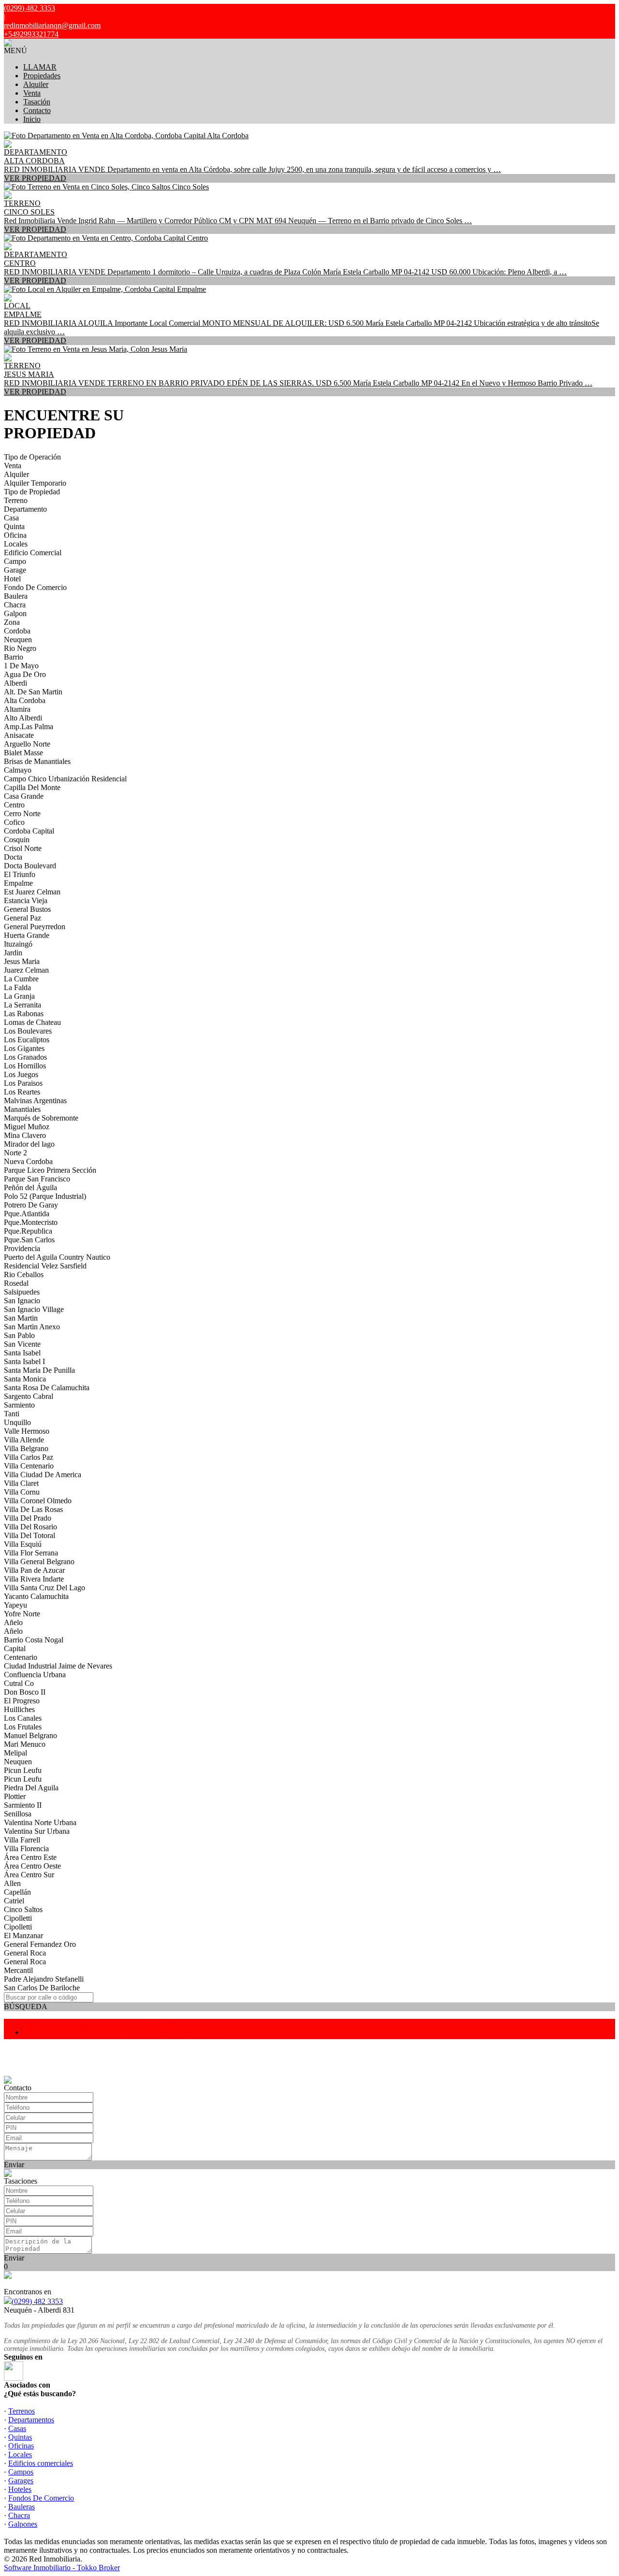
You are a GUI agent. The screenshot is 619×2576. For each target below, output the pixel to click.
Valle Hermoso (27, 1431)
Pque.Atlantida (27, 1214)
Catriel (14, 1901)
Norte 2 (15, 1153)
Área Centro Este (30, 1857)
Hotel (12, 579)
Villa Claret (21, 1483)
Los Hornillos (25, 1066)
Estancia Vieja (26, 900)
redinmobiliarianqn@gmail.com (52, 25)
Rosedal (16, 1283)
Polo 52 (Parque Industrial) (45, 1196)
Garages (21, 2481)
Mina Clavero (25, 1135)
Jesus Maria (22, 961)
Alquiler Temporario (35, 483)
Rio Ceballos (24, 1274)
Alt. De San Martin (33, 692)
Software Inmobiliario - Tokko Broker (62, 2568)
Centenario (21, 1657)
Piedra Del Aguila (31, 1788)
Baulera (16, 596)
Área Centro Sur (29, 1875)
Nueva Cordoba (28, 1161)
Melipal (15, 1753)
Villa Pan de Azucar (34, 1570)
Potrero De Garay (31, 1205)
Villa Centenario (29, 1466)
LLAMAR (40, 67)
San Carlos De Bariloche (42, 1988)
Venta (32, 93)
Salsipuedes (22, 1292)
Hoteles (20, 2489)
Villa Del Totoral (29, 1535)
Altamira (17, 709)
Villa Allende (24, 1440)
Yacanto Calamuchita (36, 1596)
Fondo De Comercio (35, 587)
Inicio (32, 119)
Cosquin (17, 840)
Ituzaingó (18, 944)
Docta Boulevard (30, 866)
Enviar (14, 2165)
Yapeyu (15, 1605)
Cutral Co (19, 1683)
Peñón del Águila (30, 1187)
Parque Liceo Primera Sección (50, 1170)
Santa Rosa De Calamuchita (47, 1388)
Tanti (12, 1414)
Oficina (15, 535)
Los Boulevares (28, 1031)
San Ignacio (22, 1301)
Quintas (20, 2437)
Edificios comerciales (41, 2463)
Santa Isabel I (24, 1361)
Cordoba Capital (29, 831)
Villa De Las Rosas (33, 1509)
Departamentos (31, 2420)
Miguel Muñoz (27, 1127)
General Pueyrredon (35, 927)
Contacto (37, 110)
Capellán (17, 1892)
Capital (15, 1648)
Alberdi (15, 683)
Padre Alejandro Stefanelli (44, 1979)
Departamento (25, 509)
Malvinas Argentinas (35, 1101)
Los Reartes (22, 1092)
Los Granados (25, 1057)
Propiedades (42, 76)
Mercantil (18, 1970)
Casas (17, 2428)
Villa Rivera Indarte (34, 1579)
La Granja (19, 996)
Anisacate (19, 735)
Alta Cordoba (25, 700)
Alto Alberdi (23, 718)
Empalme (18, 883)
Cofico (14, 822)
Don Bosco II (25, 1692)
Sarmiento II (23, 1805)
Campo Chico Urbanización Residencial (65, 779)
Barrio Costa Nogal (34, 1640)
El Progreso (22, 1701)
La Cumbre (21, 979)
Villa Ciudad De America (43, 1475)
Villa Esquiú (23, 1544)
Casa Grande (24, 796)
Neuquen (18, 640)
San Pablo (19, 1335)
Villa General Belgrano (39, 1561)
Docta (13, 857)
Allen (12, 1883)
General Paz (22, 918)
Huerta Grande (27, 935)
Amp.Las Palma (29, 727)
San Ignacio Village (34, 1309)
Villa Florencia (26, 1849)
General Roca (25, 1953)
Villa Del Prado (28, 1518)
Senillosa (18, 1814)
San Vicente (22, 1344)
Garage (15, 570)
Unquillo (17, 1422)
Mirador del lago (29, 1144)
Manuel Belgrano (30, 1735)
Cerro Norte (22, 813)
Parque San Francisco (37, 1179)
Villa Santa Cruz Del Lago (44, 1588)
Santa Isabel (22, 1353)
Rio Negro (20, 648)
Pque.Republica (28, 1231)
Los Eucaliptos (27, 1040)
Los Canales (23, 1718)
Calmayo (18, 770)
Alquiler (36, 84)
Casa (11, 518)
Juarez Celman (26, 970)
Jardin (13, 953)
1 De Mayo (21, 666)
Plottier (15, 1796)
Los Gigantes (24, 1048)
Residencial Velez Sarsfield (45, 1266)
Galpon (15, 613)
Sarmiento (19, 1405)
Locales (16, 544)
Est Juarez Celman (32, 892)
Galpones (23, 2524)
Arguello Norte (27, 744)
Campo (15, 561)
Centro (14, 805)
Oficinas (21, 2446)
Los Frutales (23, 1727)
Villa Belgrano (26, 1448)
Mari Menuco (25, 1744)
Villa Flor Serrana (31, 1553)
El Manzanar (23, 1936)
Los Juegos (21, 1074)
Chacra (15, 605)
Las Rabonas (24, 1014)
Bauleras (22, 2507)
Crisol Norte (23, 848)
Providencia (22, 1248)
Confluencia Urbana (35, 1675)
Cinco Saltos (23, 1909)
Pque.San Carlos (29, 1240)
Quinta (14, 526)
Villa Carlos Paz (29, 1457)
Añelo (13, 1622)
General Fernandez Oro (40, 1944)
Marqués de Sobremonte (41, 1118)
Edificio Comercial (33, 553)
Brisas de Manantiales (37, 761)
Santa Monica (25, 1379)
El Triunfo (20, 874)
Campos (21, 2472)
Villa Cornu (22, 1492)
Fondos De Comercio (41, 2498)
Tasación (37, 102)
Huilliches (19, 1709)
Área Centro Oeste (32, 1866)
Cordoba (17, 631)
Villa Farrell (22, 1840)
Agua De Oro (25, 674)
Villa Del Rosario (30, 1527)
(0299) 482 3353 (37, 2301)
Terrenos (22, 2411)
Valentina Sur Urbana (37, 1831)
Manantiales (22, 1109)
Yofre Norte (22, 1614)
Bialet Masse (23, 753)
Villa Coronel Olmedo (38, 1501)
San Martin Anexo (32, 1327)
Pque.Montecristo (31, 1222)
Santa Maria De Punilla (39, 1370)
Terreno (16, 500)
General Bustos (27, 909)
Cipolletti (18, 1918)
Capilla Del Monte (32, 787)
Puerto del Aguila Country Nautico (57, 1257)
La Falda (17, 987)
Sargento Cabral (29, 1396)
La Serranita (22, 1005)
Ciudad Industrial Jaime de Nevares (58, 1666)
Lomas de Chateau (32, 1022)
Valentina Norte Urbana (40, 1822)
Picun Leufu (23, 1770)
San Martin (21, 1318)
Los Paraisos (23, 1083)
